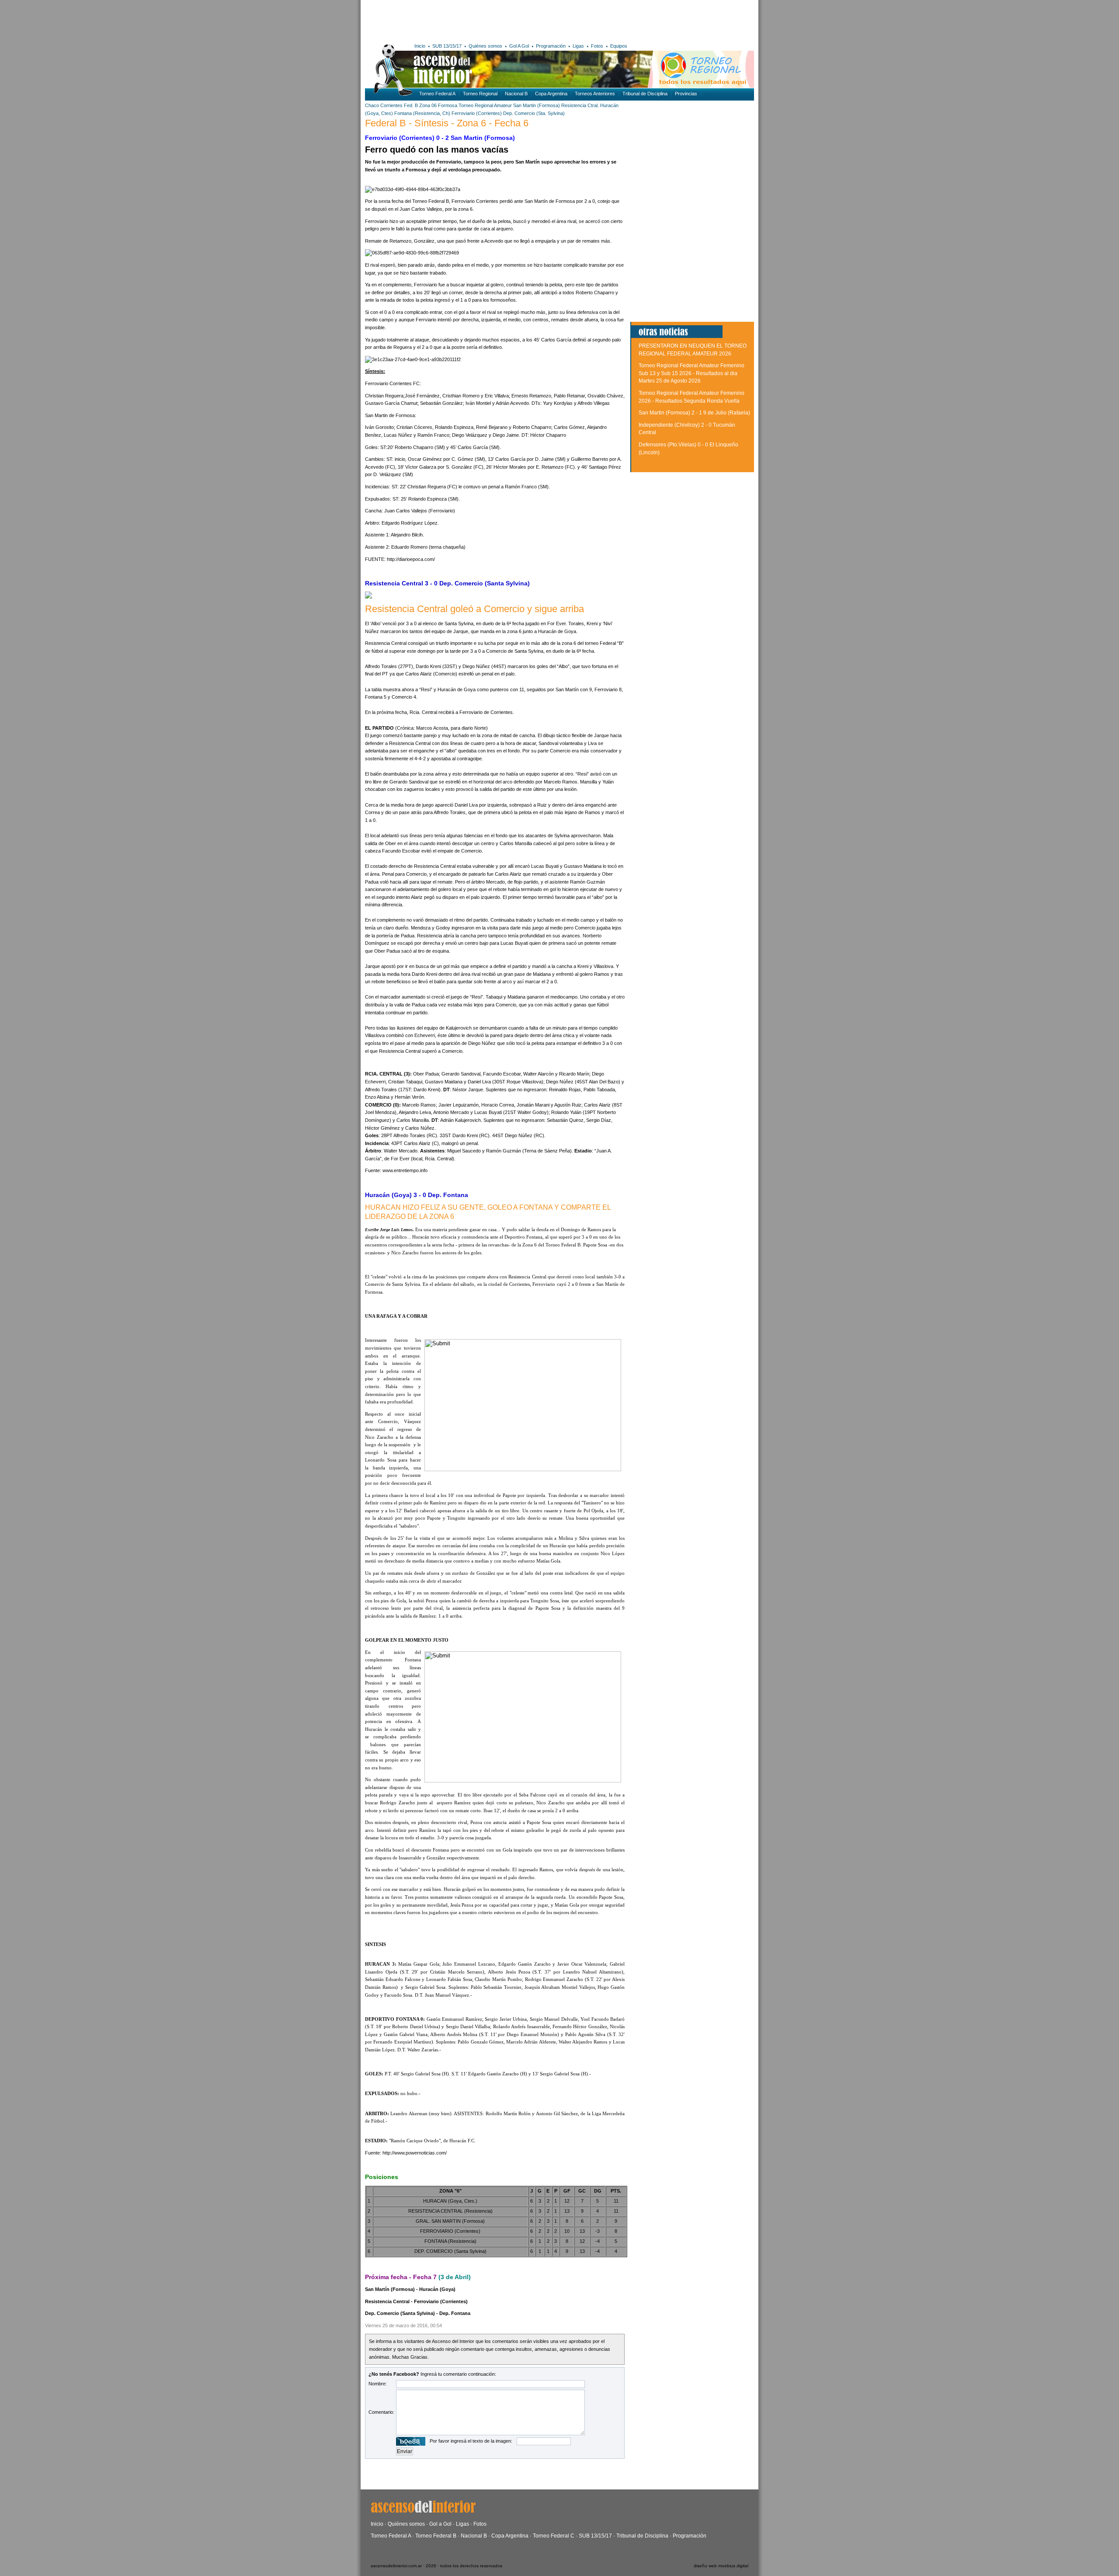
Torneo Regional (480, 94)
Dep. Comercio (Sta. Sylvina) (534, 113)
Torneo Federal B (436, 2536)
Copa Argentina (551, 94)
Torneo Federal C (554, 2536)
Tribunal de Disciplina (645, 94)
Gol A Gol (519, 46)
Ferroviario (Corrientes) (477, 113)
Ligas (578, 46)
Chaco (372, 105)
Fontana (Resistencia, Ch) (422, 113)
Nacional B (516, 94)
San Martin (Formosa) (537, 105)
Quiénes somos (485, 46)
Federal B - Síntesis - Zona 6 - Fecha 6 (447, 123)
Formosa (448, 105)
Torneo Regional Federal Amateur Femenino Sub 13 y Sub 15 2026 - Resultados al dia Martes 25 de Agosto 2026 (692, 373)
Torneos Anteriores (595, 94)
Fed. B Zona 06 (420, 105)
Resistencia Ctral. (581, 105)
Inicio (420, 46)
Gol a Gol (440, 2524)
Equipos (619, 46)
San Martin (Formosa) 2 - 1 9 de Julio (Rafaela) (694, 413)
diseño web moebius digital (721, 2566)
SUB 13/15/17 (447, 46)
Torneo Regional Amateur (485, 105)
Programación (551, 46)
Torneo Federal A (437, 94)
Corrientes (391, 105)
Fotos (597, 46)
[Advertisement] (493, 20)
